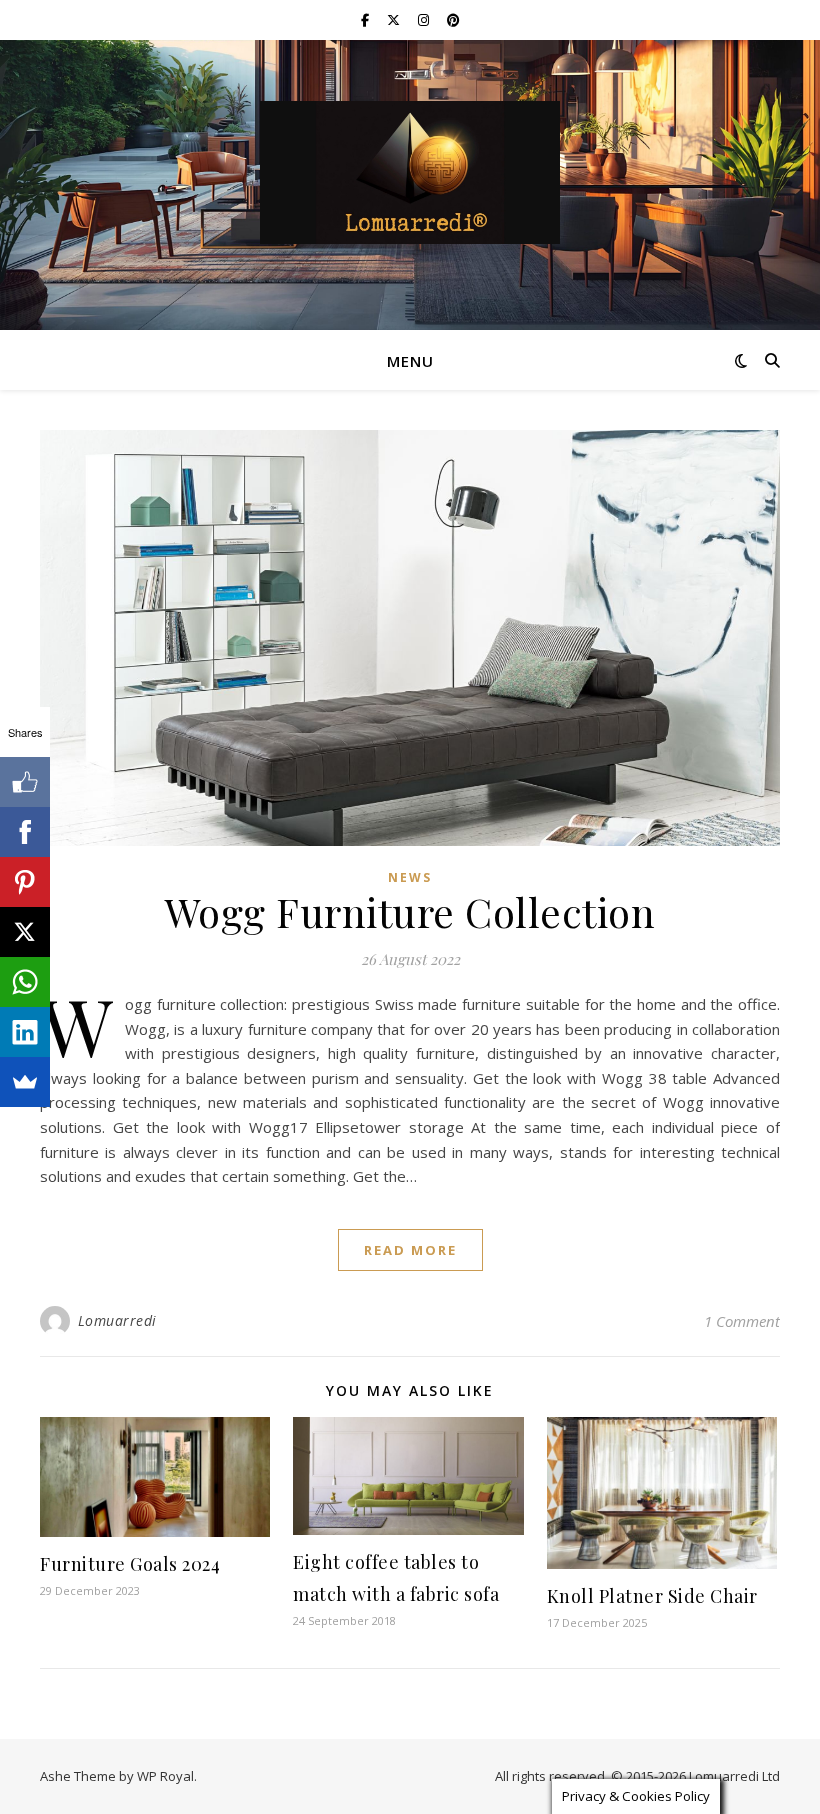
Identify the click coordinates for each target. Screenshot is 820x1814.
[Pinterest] (25, 882)
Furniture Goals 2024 (130, 1564)
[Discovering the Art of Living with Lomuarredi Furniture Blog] (410, 172)
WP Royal (165, 1776)
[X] (25, 932)
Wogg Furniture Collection (410, 911)
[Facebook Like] (25, 782)
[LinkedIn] (25, 1032)
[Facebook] (25, 832)
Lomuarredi (117, 1320)
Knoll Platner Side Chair (652, 1596)
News (410, 877)
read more (410, 1250)
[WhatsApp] (25, 982)
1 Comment (742, 1321)
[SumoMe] (25, 1082)
